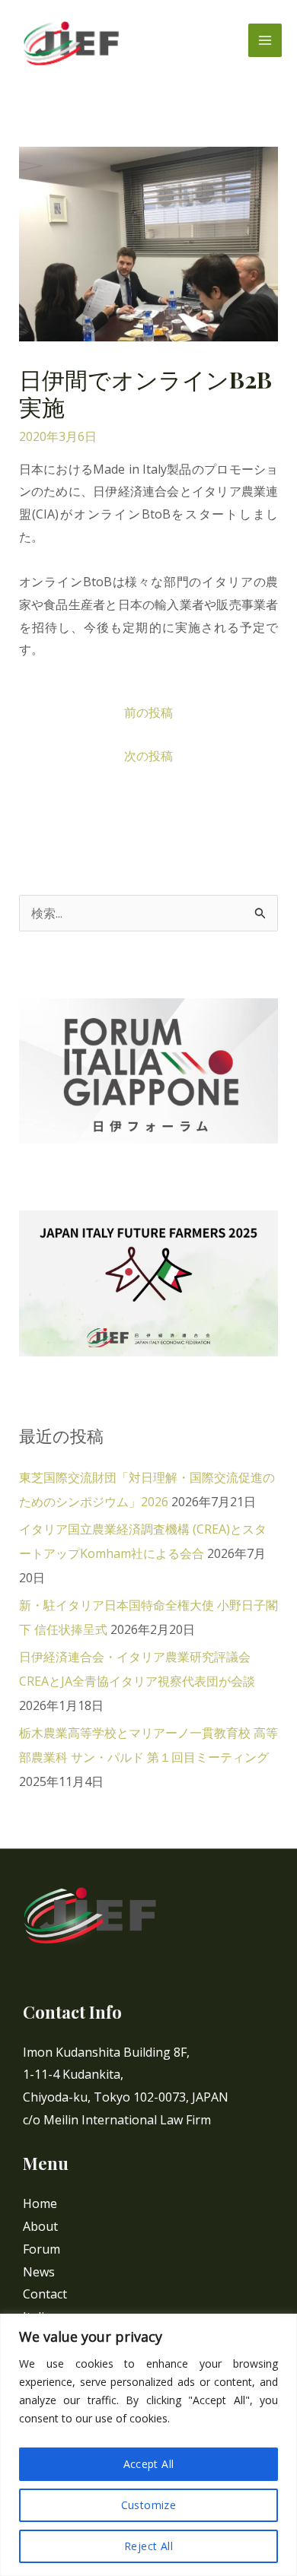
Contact (45, 2294)
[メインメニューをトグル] (265, 40)
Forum (42, 2249)
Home (40, 2203)
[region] (148, 2445)
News (39, 2272)
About (40, 2226)
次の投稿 (148, 756)
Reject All (148, 2546)
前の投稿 (148, 712)
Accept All (149, 2464)
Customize (149, 2505)
